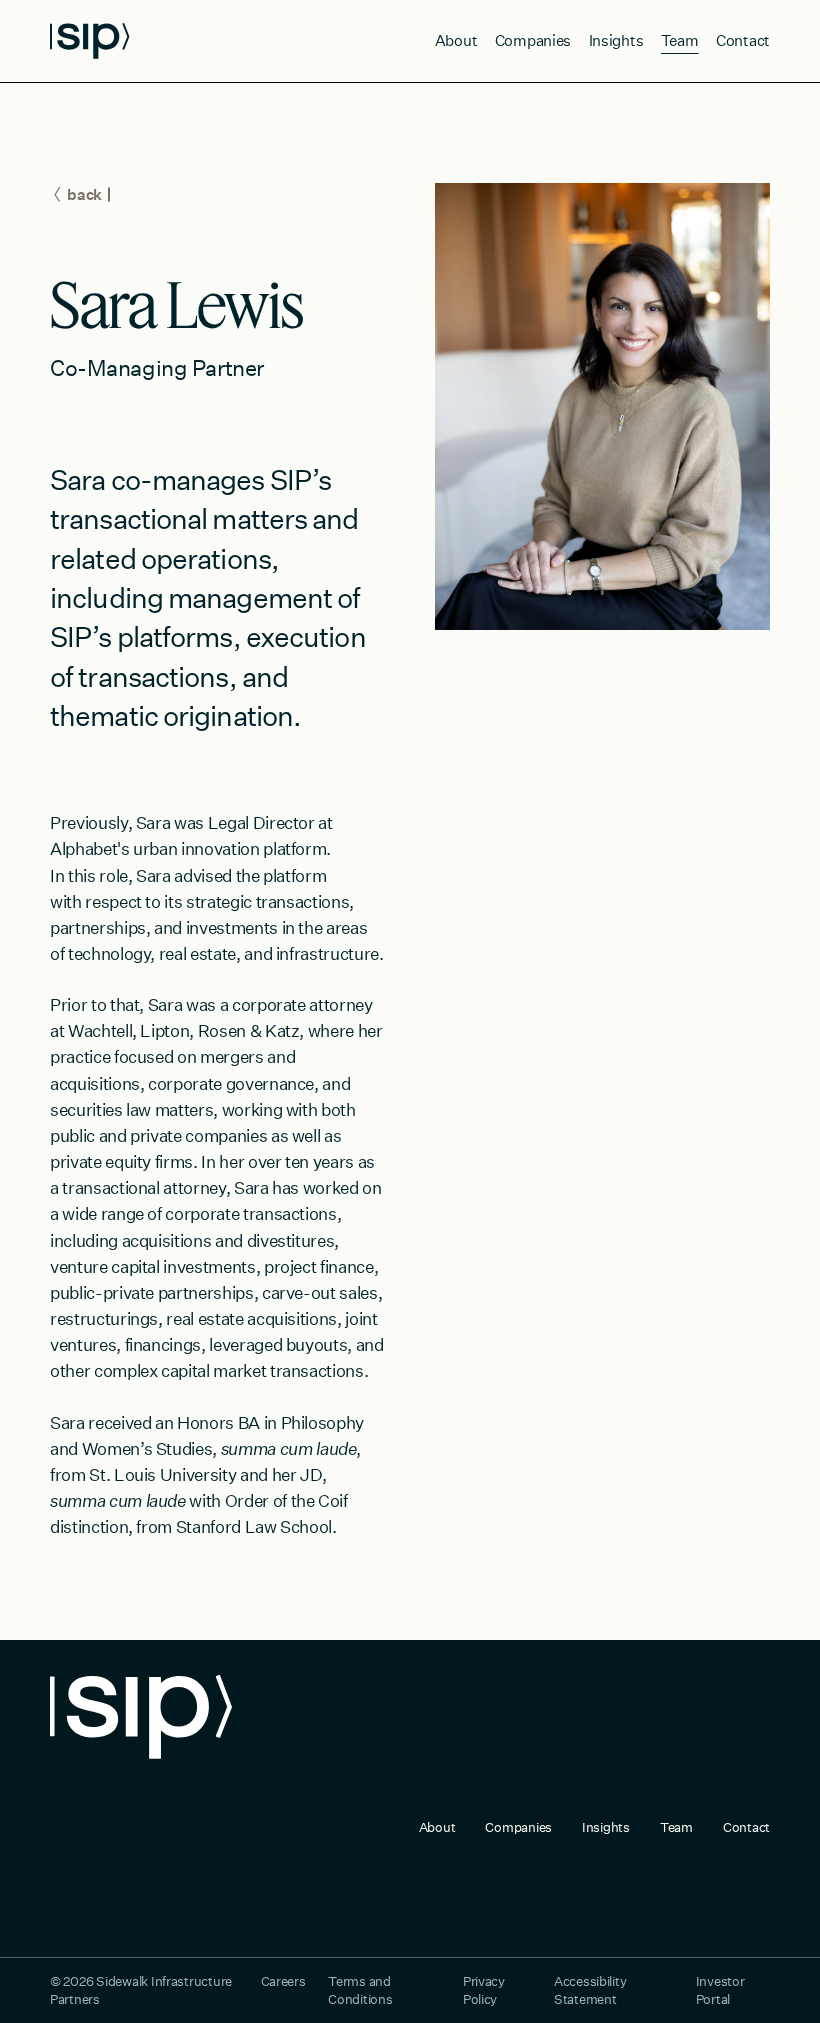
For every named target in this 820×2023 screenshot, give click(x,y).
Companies (533, 40)
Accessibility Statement (590, 1990)
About (456, 40)
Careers (283, 1981)
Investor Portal (720, 1990)
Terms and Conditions (360, 1990)
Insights (616, 40)
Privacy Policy (484, 1990)
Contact (743, 40)
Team (680, 40)
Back (84, 194)
